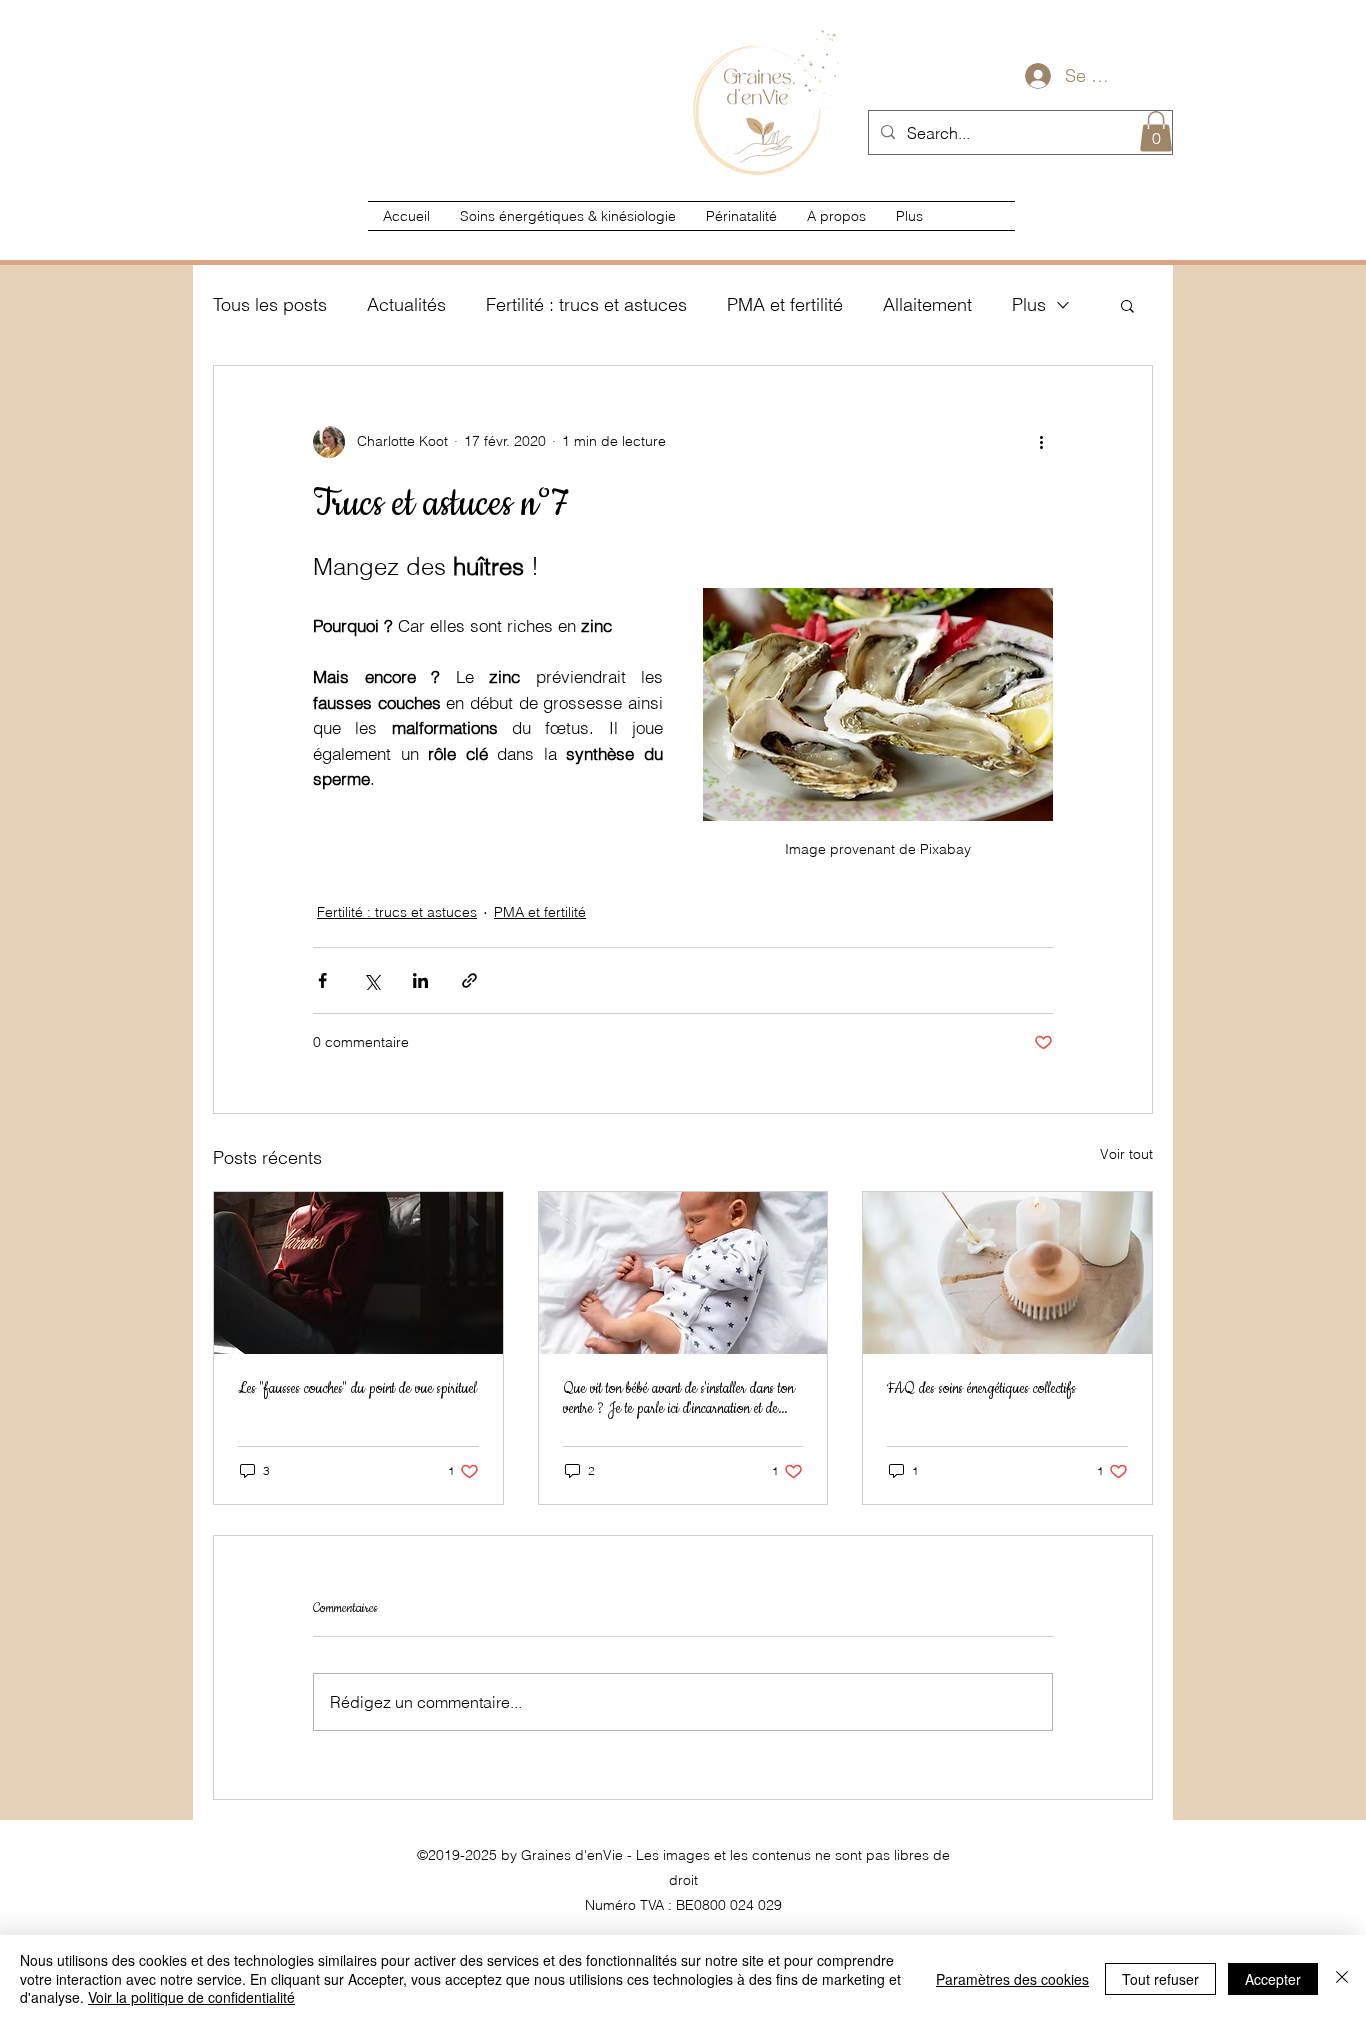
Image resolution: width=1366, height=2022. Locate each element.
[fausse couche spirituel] (358, 1273)
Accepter (1273, 1979)
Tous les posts (270, 304)
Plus (1029, 304)
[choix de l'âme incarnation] (683, 1273)
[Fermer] (1342, 1978)
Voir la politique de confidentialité (191, 1997)
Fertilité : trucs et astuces (586, 304)
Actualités (406, 304)
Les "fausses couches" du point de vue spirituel (357, 1389)
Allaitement (927, 304)
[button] (1156, 131)
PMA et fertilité (785, 304)
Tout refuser (1160, 1979)
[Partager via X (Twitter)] (371, 980)
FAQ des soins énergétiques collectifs (981, 1389)
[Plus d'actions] (1041, 442)
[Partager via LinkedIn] (420, 980)
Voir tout (1126, 1154)
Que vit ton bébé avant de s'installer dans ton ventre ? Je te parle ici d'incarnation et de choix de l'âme (678, 1399)
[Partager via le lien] (469, 980)
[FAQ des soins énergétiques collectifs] (1007, 1273)
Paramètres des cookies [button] (1012, 1979)
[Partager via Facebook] (322, 980)
